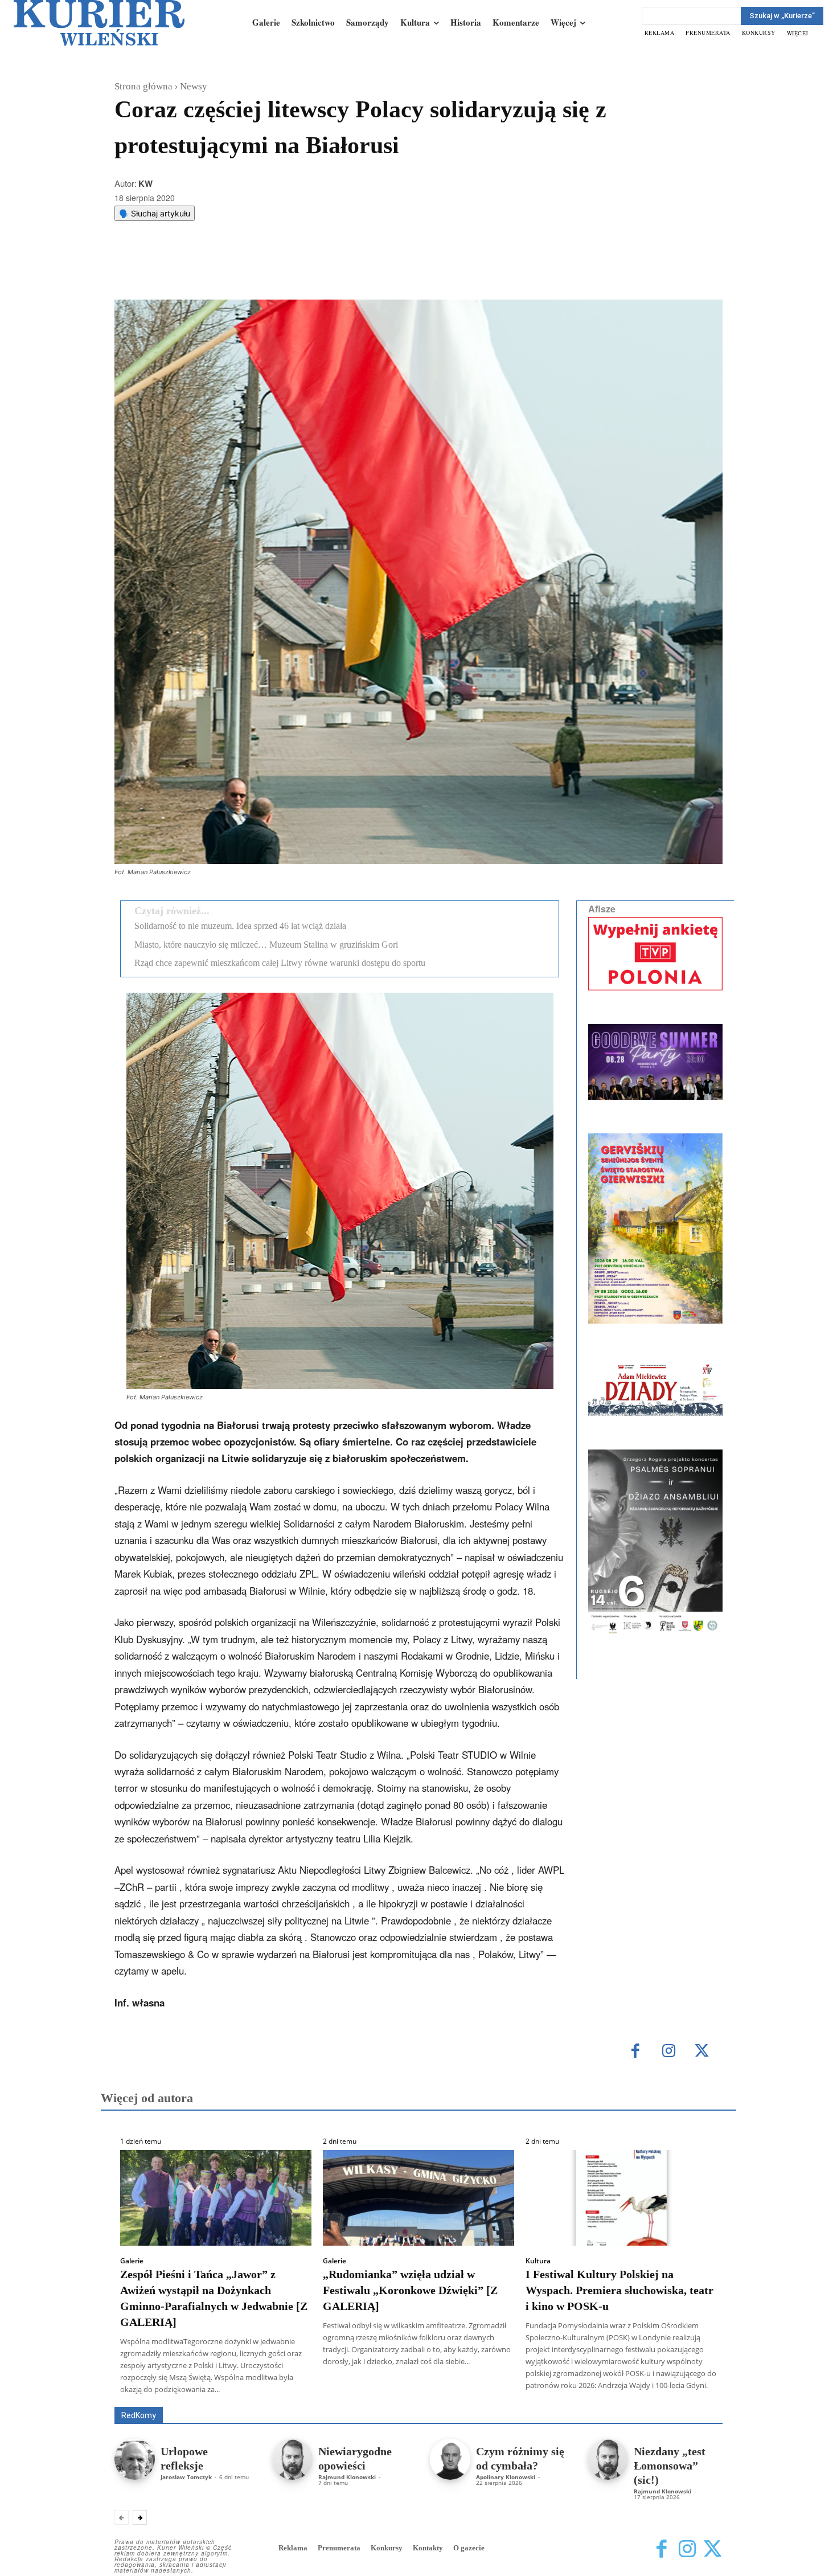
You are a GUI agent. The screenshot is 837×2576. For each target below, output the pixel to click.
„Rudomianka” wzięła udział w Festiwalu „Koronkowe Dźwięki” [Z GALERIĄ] (410, 2290)
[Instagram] (669, 2052)
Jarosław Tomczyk (186, 2477)
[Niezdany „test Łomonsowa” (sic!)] (608, 2459)
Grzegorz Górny (433, 2391)
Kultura (538, 2261)
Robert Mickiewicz (621, 2399)
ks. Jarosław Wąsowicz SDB (524, 2391)
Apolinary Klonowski (506, 2477)
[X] (233, 271)
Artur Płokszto (367, 2391)
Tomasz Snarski (696, 2399)
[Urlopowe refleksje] (135, 2459)
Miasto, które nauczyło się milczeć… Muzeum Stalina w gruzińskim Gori (266, 945)
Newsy (194, 86)
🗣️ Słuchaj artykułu (155, 213)
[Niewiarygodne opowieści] (292, 2459)
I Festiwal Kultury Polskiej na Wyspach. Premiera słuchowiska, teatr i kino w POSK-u (619, 2290)
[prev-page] (122, 2517)
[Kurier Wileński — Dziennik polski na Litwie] (99, 23)
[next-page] (140, 2517)
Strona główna (143, 86)
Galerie (132, 2261)
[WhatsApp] (260, 271)
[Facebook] (207, 271)
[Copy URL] (312, 271)
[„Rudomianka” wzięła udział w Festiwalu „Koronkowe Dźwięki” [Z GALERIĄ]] (419, 2198)
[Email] (286, 271)
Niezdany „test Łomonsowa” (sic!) (670, 2466)
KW (145, 183)
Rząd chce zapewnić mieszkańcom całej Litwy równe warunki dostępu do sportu (280, 963)
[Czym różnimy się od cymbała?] (450, 2459)
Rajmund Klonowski (347, 2477)
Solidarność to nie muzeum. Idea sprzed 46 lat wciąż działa (240, 926)
